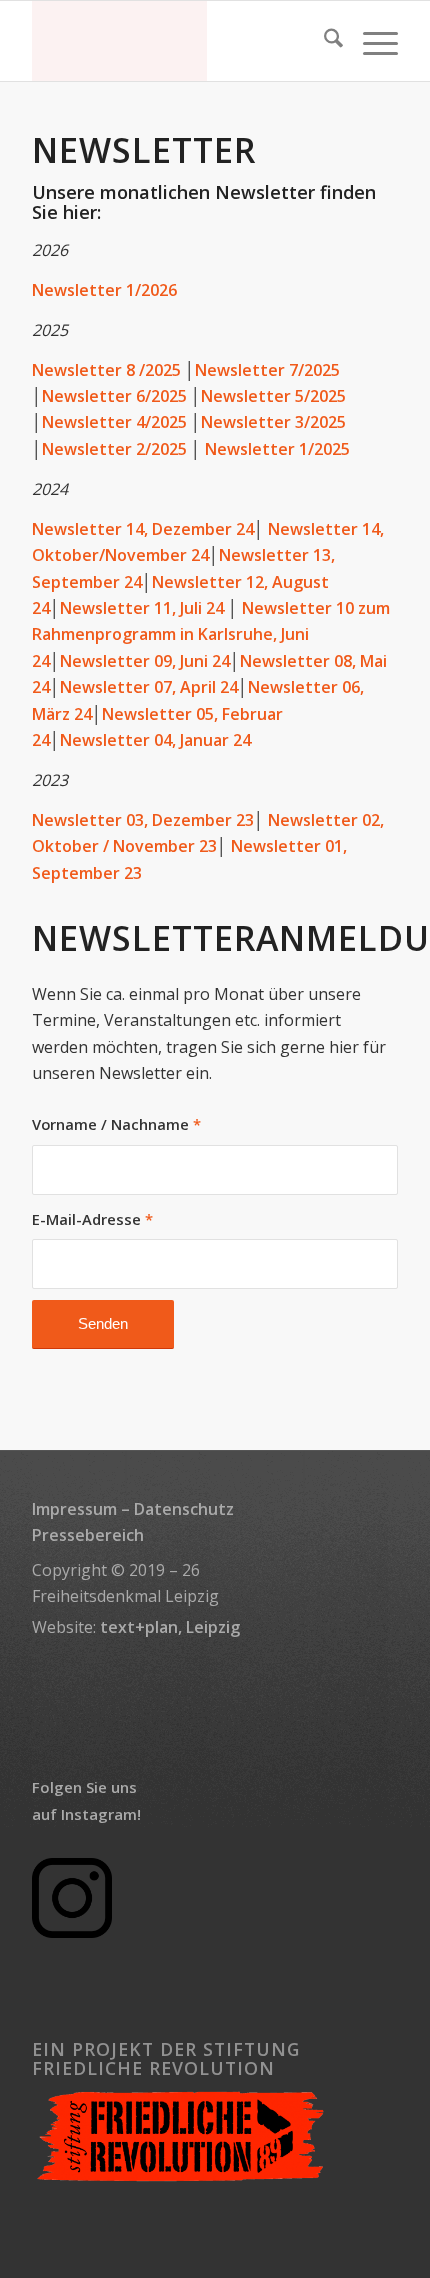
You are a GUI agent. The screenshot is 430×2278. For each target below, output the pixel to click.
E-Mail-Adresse (92, 1219)
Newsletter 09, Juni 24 (145, 661)
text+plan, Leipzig (170, 1627)
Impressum (74, 1509)
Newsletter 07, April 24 (149, 687)
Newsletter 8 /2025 (106, 370)
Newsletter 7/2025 (267, 370)
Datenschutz (184, 1509)
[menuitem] (323, 41)
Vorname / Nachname (116, 1124)
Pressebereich (88, 1535)
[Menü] (370, 41)
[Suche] (323, 41)
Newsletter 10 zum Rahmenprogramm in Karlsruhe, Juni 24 (211, 634)
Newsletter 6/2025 (114, 396)
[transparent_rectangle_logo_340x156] (178, 41)
